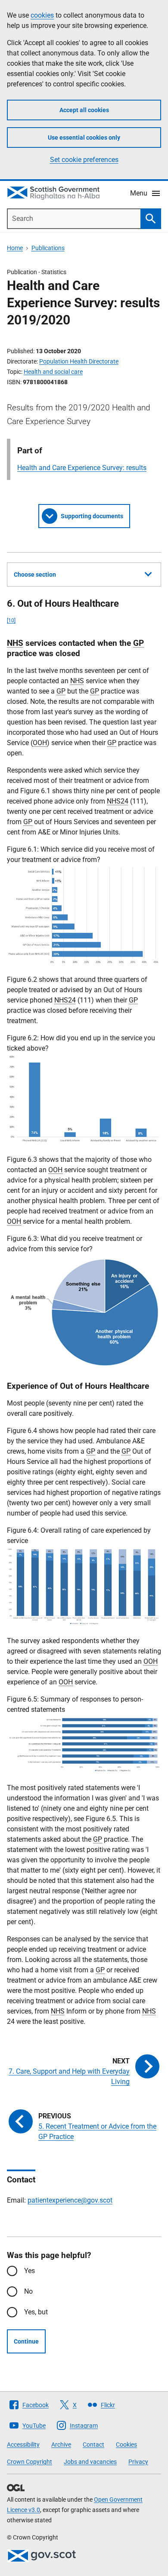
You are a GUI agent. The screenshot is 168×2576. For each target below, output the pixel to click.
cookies (42, 15)
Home (15, 248)
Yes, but (36, 2312)
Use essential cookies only (84, 138)
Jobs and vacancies (90, 2462)
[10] (11, 620)
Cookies (126, 2445)
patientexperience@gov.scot (70, 2200)
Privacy (138, 2462)
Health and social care (53, 372)
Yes (30, 2271)
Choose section (35, 574)
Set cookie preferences (84, 160)
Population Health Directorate (79, 361)
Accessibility (23, 2445)
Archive (61, 2445)
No (28, 2291)
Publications (48, 248)
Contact (93, 2445)
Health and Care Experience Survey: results (82, 468)
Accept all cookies (84, 110)
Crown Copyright (30, 2462)
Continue (26, 2341)
